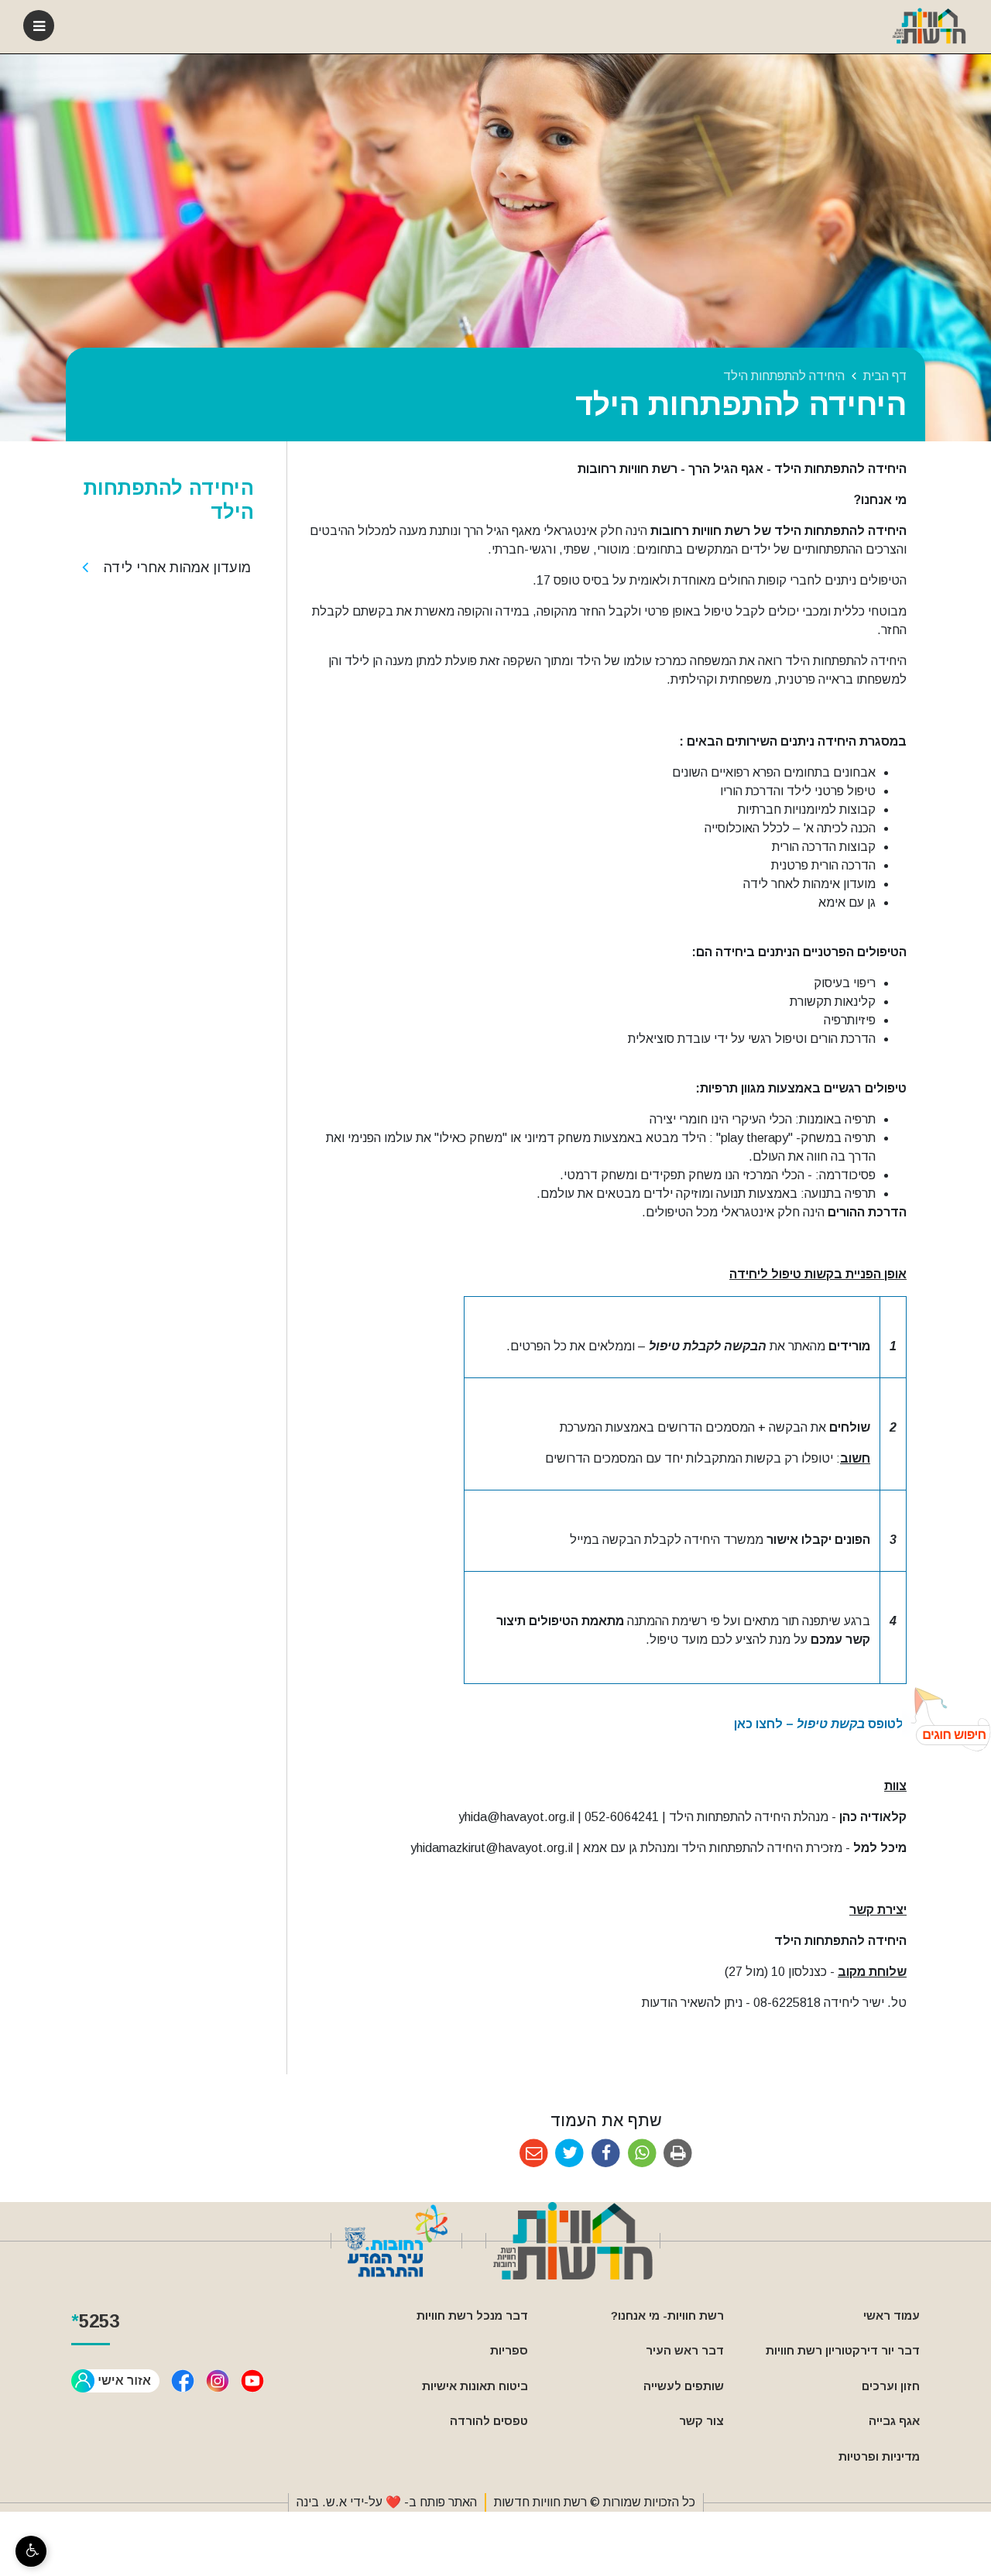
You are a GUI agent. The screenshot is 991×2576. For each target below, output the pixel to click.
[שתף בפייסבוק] (606, 2154)
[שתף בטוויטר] (570, 2154)
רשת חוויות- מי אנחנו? (667, 2315)
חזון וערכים (891, 2386)
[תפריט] (39, 26)
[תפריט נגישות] (31, 2551)
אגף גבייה (894, 2421)
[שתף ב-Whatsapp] (642, 2154)
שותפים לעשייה (684, 2386)
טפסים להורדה (489, 2421)
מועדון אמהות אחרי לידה (177, 568)
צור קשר (701, 2421)
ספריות (509, 2350)
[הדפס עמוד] (678, 2154)
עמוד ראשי (892, 2315)
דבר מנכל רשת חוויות (472, 2315)
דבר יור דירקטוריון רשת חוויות (843, 2350)
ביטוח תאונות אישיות (475, 2386)
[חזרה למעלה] (946, 1719)
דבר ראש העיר (685, 2350)
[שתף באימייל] (534, 2154)
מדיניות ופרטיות (879, 2456)
